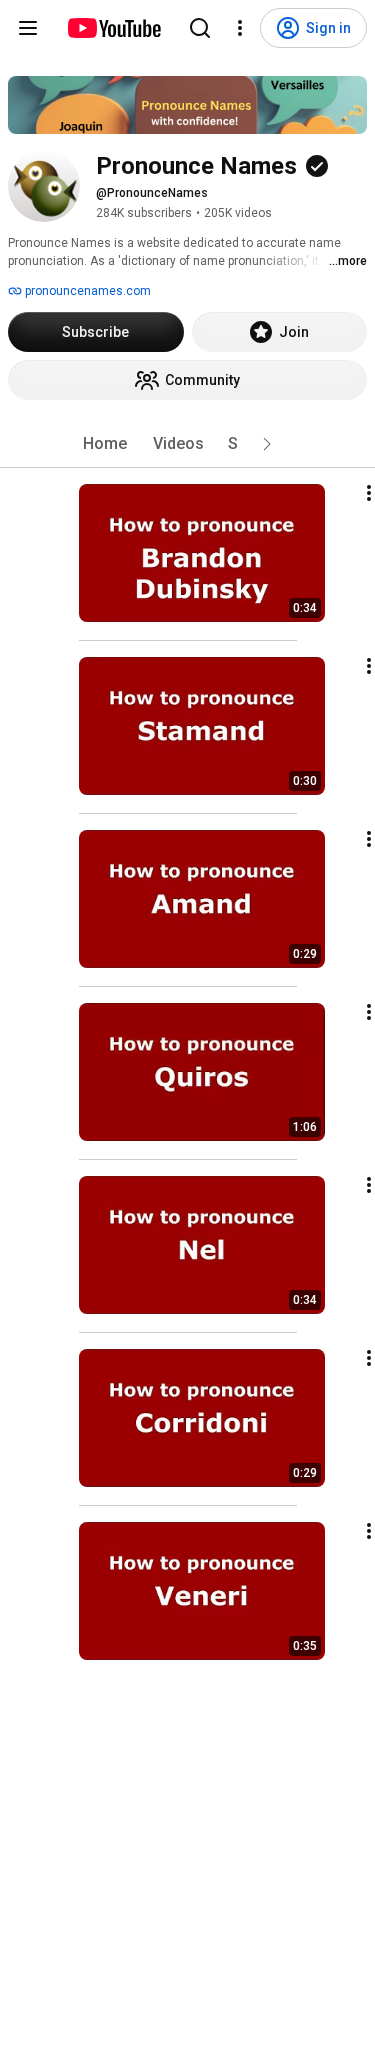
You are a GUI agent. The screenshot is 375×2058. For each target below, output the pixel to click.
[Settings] (240, 28)
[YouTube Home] (113, 28)
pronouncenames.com (86, 291)
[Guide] (28, 28)
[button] (267, 444)
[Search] (200, 28)
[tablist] (188, 444)
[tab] (105, 444)
